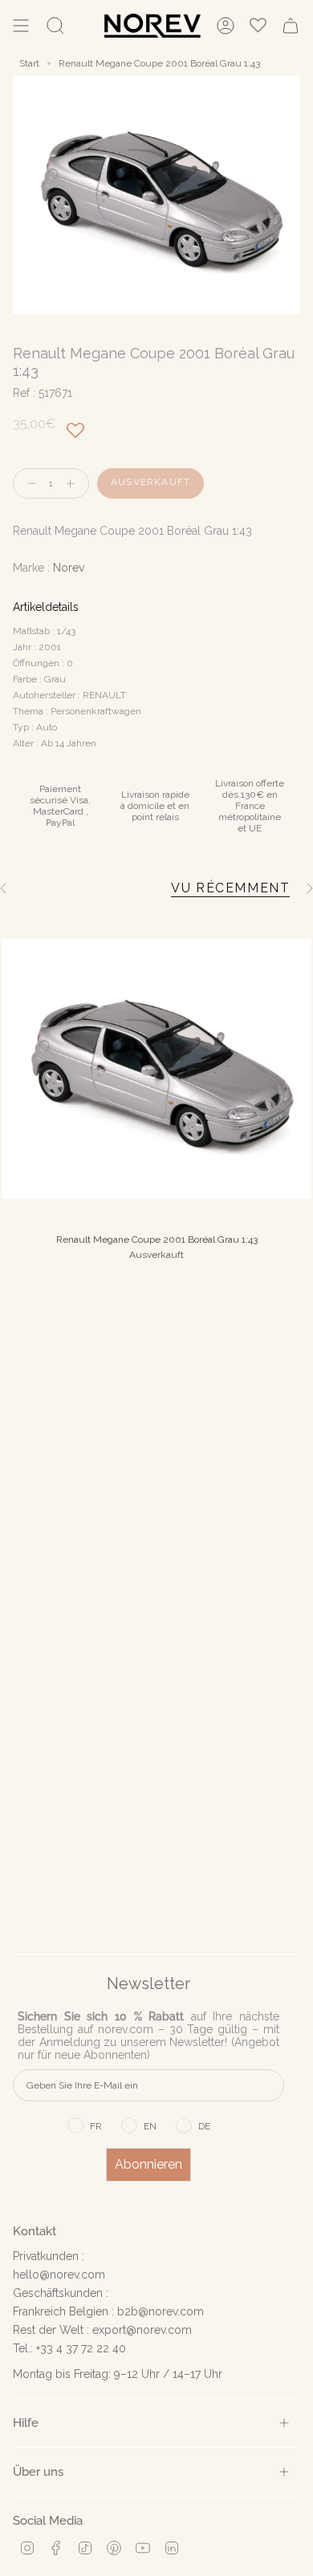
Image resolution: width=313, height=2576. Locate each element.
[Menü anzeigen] (21, 26)
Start (29, 63)
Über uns (38, 2471)
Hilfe (26, 2422)
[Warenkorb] (291, 26)
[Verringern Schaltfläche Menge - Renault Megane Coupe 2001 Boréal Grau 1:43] (28, 484)
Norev (69, 568)
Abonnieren (148, 2164)
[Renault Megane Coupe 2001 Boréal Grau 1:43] (156, 1069)
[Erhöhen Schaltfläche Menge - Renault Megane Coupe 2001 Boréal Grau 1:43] (74, 484)
